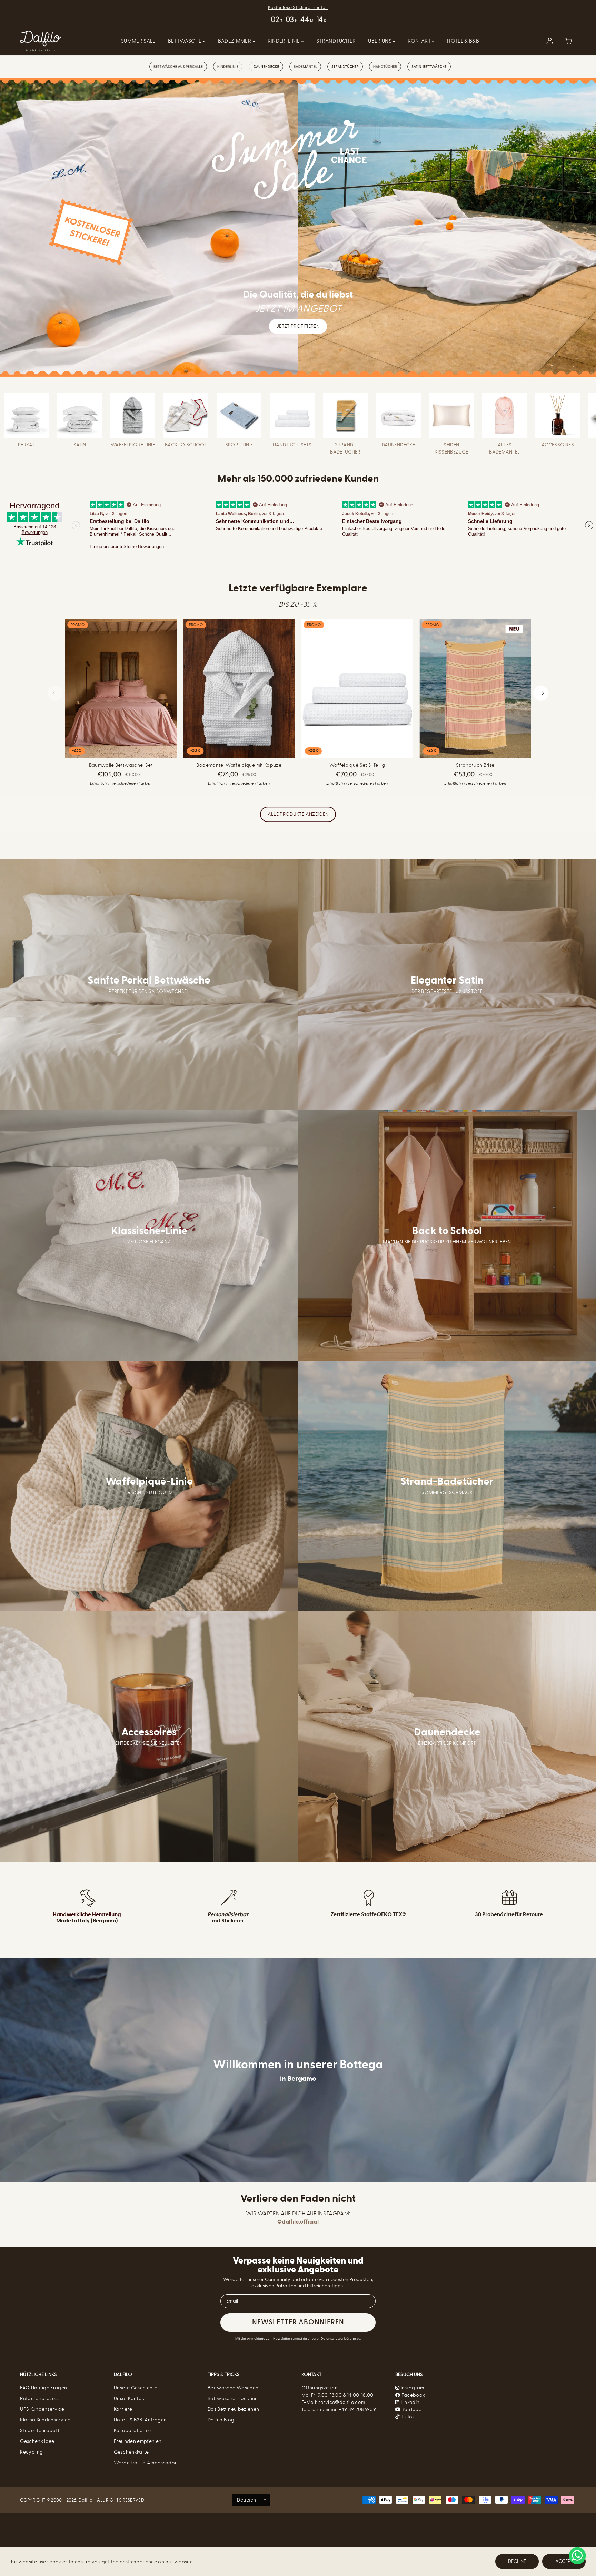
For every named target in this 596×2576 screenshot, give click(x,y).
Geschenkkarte (131, 2452)
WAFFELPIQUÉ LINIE (133, 445)
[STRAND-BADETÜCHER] (345, 415)
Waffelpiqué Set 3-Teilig (357, 765)
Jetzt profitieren (298, 326)
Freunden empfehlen (138, 2441)
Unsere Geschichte (136, 2388)
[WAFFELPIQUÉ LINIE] (133, 415)
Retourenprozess (40, 2399)
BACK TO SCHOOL (186, 445)
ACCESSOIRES (558, 445)
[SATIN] (80, 415)
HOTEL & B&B (463, 41)
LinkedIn (409, 2402)
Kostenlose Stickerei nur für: (298, 7)
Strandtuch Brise (475, 765)
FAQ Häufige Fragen (43, 2388)
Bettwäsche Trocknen (233, 2399)
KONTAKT (420, 41)
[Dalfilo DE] (41, 41)
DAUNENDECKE (398, 445)
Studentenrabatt (40, 2431)
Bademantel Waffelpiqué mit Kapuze (239, 765)
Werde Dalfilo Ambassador (145, 2463)
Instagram (413, 2388)
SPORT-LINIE (239, 445)
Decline (517, 2561)
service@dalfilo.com (342, 2402)
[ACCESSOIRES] (558, 415)
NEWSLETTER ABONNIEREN (298, 2323)
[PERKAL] (27, 415)
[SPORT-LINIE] (239, 415)
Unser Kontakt (130, 2399)
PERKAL (27, 445)
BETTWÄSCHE (185, 41)
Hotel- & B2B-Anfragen (140, 2420)
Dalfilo (86, 2500)
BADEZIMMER (235, 41)
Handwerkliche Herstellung (87, 1914)
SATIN (80, 445)
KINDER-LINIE (285, 41)
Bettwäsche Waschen (233, 2388)
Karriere (123, 2409)
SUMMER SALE (138, 41)
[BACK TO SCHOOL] (186, 415)
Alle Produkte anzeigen (298, 814)
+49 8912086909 (357, 2410)
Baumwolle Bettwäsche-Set (121, 765)
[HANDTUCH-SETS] (292, 415)
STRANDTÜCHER (336, 41)
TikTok (407, 2417)
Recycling (31, 2452)
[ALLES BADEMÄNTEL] (505, 415)
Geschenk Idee (37, 2441)
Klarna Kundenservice (45, 2420)
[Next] (541, 693)
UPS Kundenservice (42, 2409)
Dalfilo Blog (221, 2420)
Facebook (413, 2395)
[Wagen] (568, 41)
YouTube (411, 2410)
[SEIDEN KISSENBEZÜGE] (451, 415)
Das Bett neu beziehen (233, 2409)
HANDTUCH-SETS (292, 445)
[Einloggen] (550, 41)
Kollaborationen (133, 2431)
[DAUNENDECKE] (398, 415)
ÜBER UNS (380, 41)
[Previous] (55, 693)
